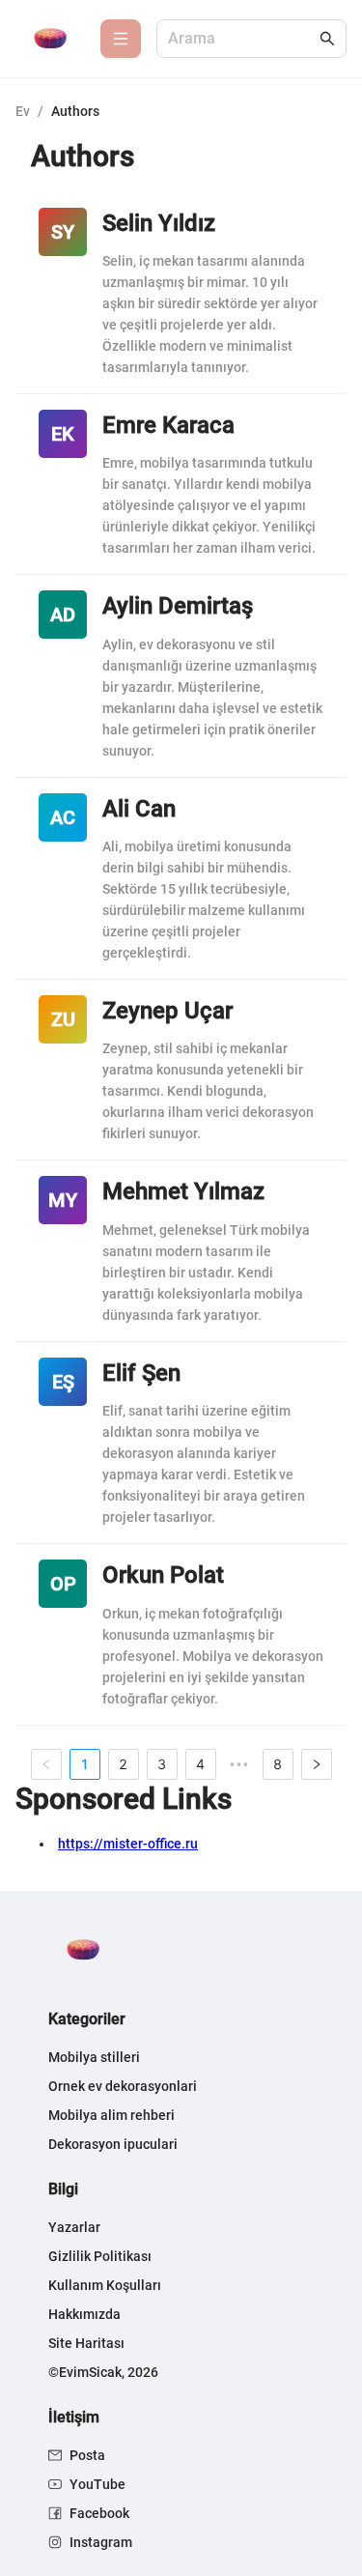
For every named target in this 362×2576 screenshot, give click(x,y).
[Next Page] (317, 1764)
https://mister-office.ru (128, 1844)
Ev (23, 111)
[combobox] (242, 39)
